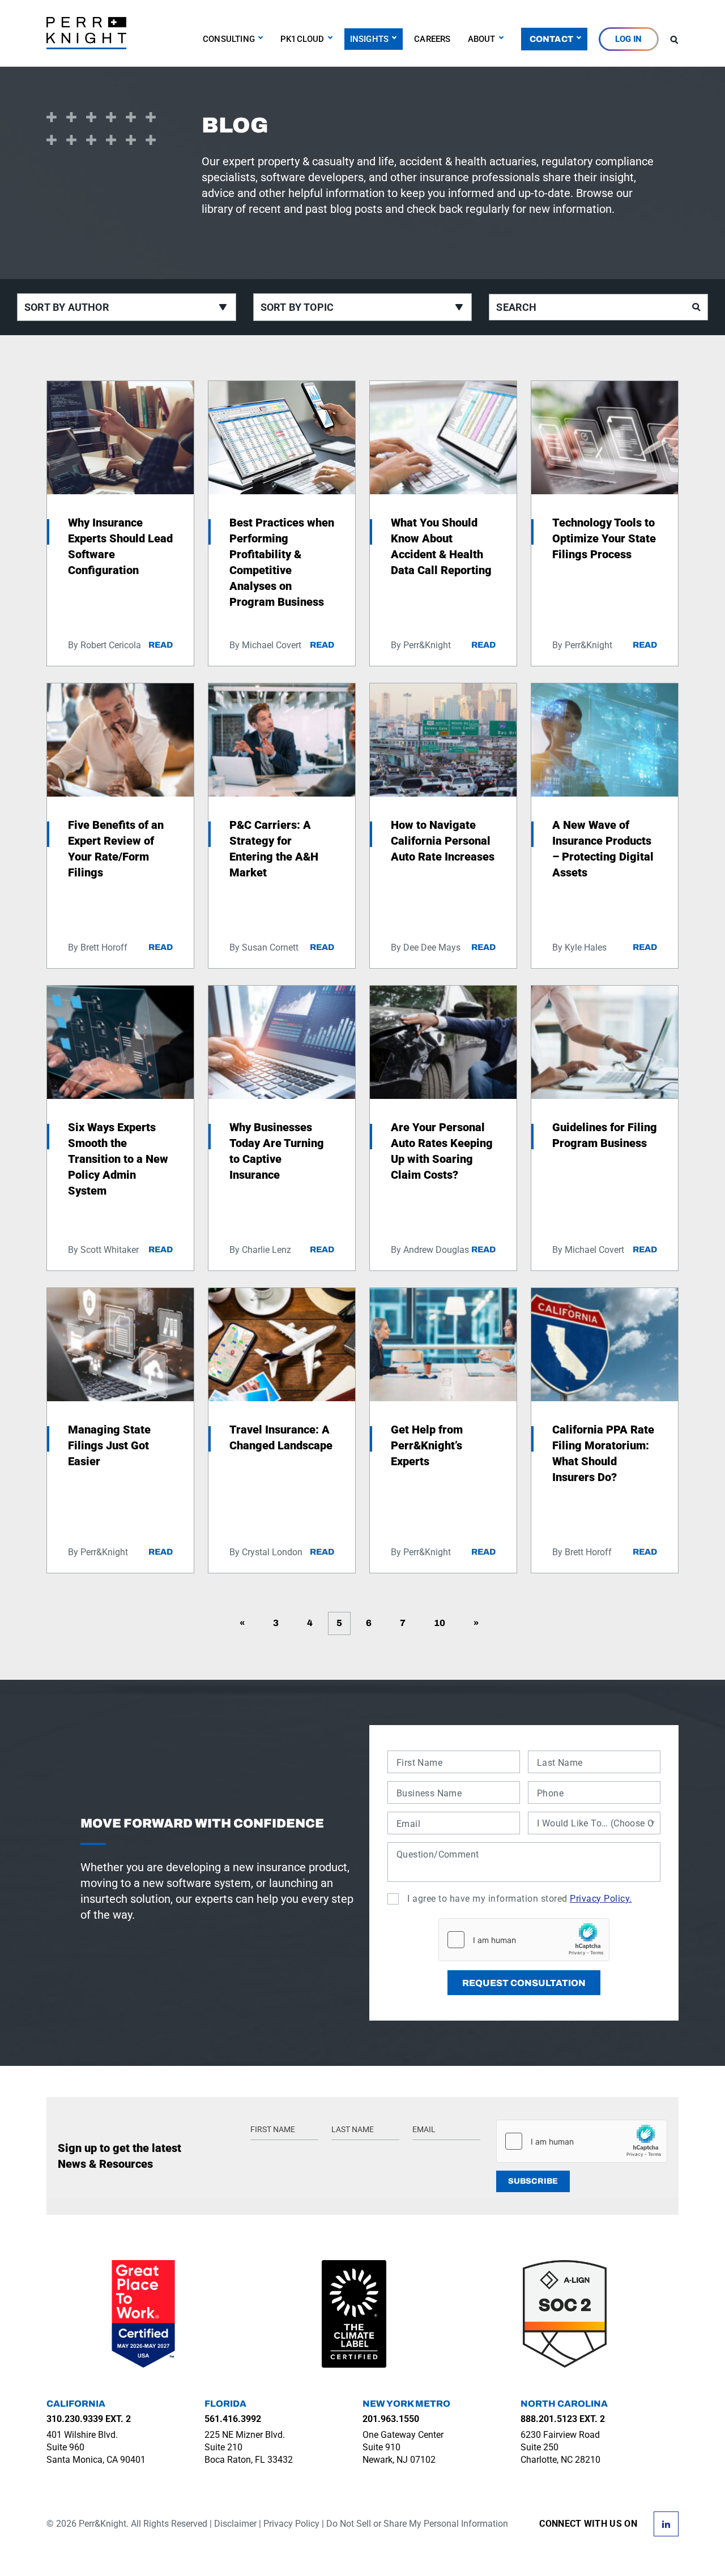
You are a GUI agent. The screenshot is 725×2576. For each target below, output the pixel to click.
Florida (225, 2404)
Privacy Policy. (601, 1899)
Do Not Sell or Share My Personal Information (417, 2524)
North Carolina (564, 2404)
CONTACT (551, 39)
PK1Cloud (302, 39)
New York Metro (406, 2404)
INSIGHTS (370, 39)
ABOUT (482, 39)
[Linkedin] (666, 2523)
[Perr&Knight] (86, 32)
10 (440, 1623)
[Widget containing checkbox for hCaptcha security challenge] (524, 1940)
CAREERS (432, 39)
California (76, 2404)
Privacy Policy (291, 2524)
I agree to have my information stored (520, 1899)
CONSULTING (229, 39)
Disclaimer (235, 2524)
